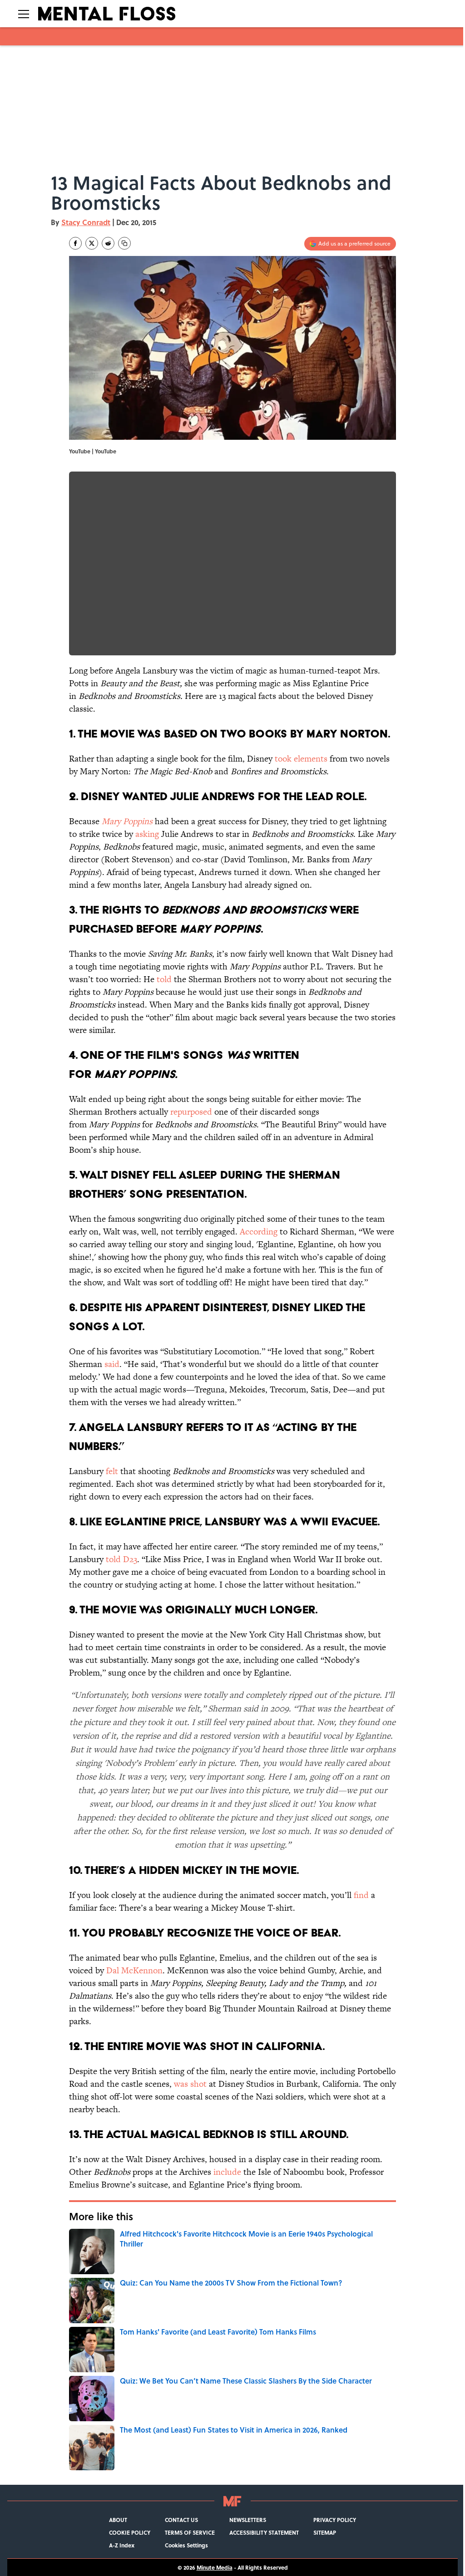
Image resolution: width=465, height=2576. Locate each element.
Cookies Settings (186, 2545)
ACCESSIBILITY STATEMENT (264, 2532)
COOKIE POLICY (130, 2532)
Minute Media (215, 2567)
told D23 (121, 1559)
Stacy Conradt (86, 222)
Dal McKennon (133, 1970)
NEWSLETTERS (248, 2520)
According (259, 1231)
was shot (190, 2084)
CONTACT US (181, 2520)
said (112, 1364)
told (164, 979)
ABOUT (118, 2520)
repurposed (191, 1112)
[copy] (124, 243)
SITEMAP (325, 2532)
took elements (301, 759)
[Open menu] (24, 14)
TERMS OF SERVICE (190, 2532)
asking (147, 834)
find (361, 1895)
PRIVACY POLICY (335, 2520)
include (227, 2172)
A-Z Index (122, 2545)
